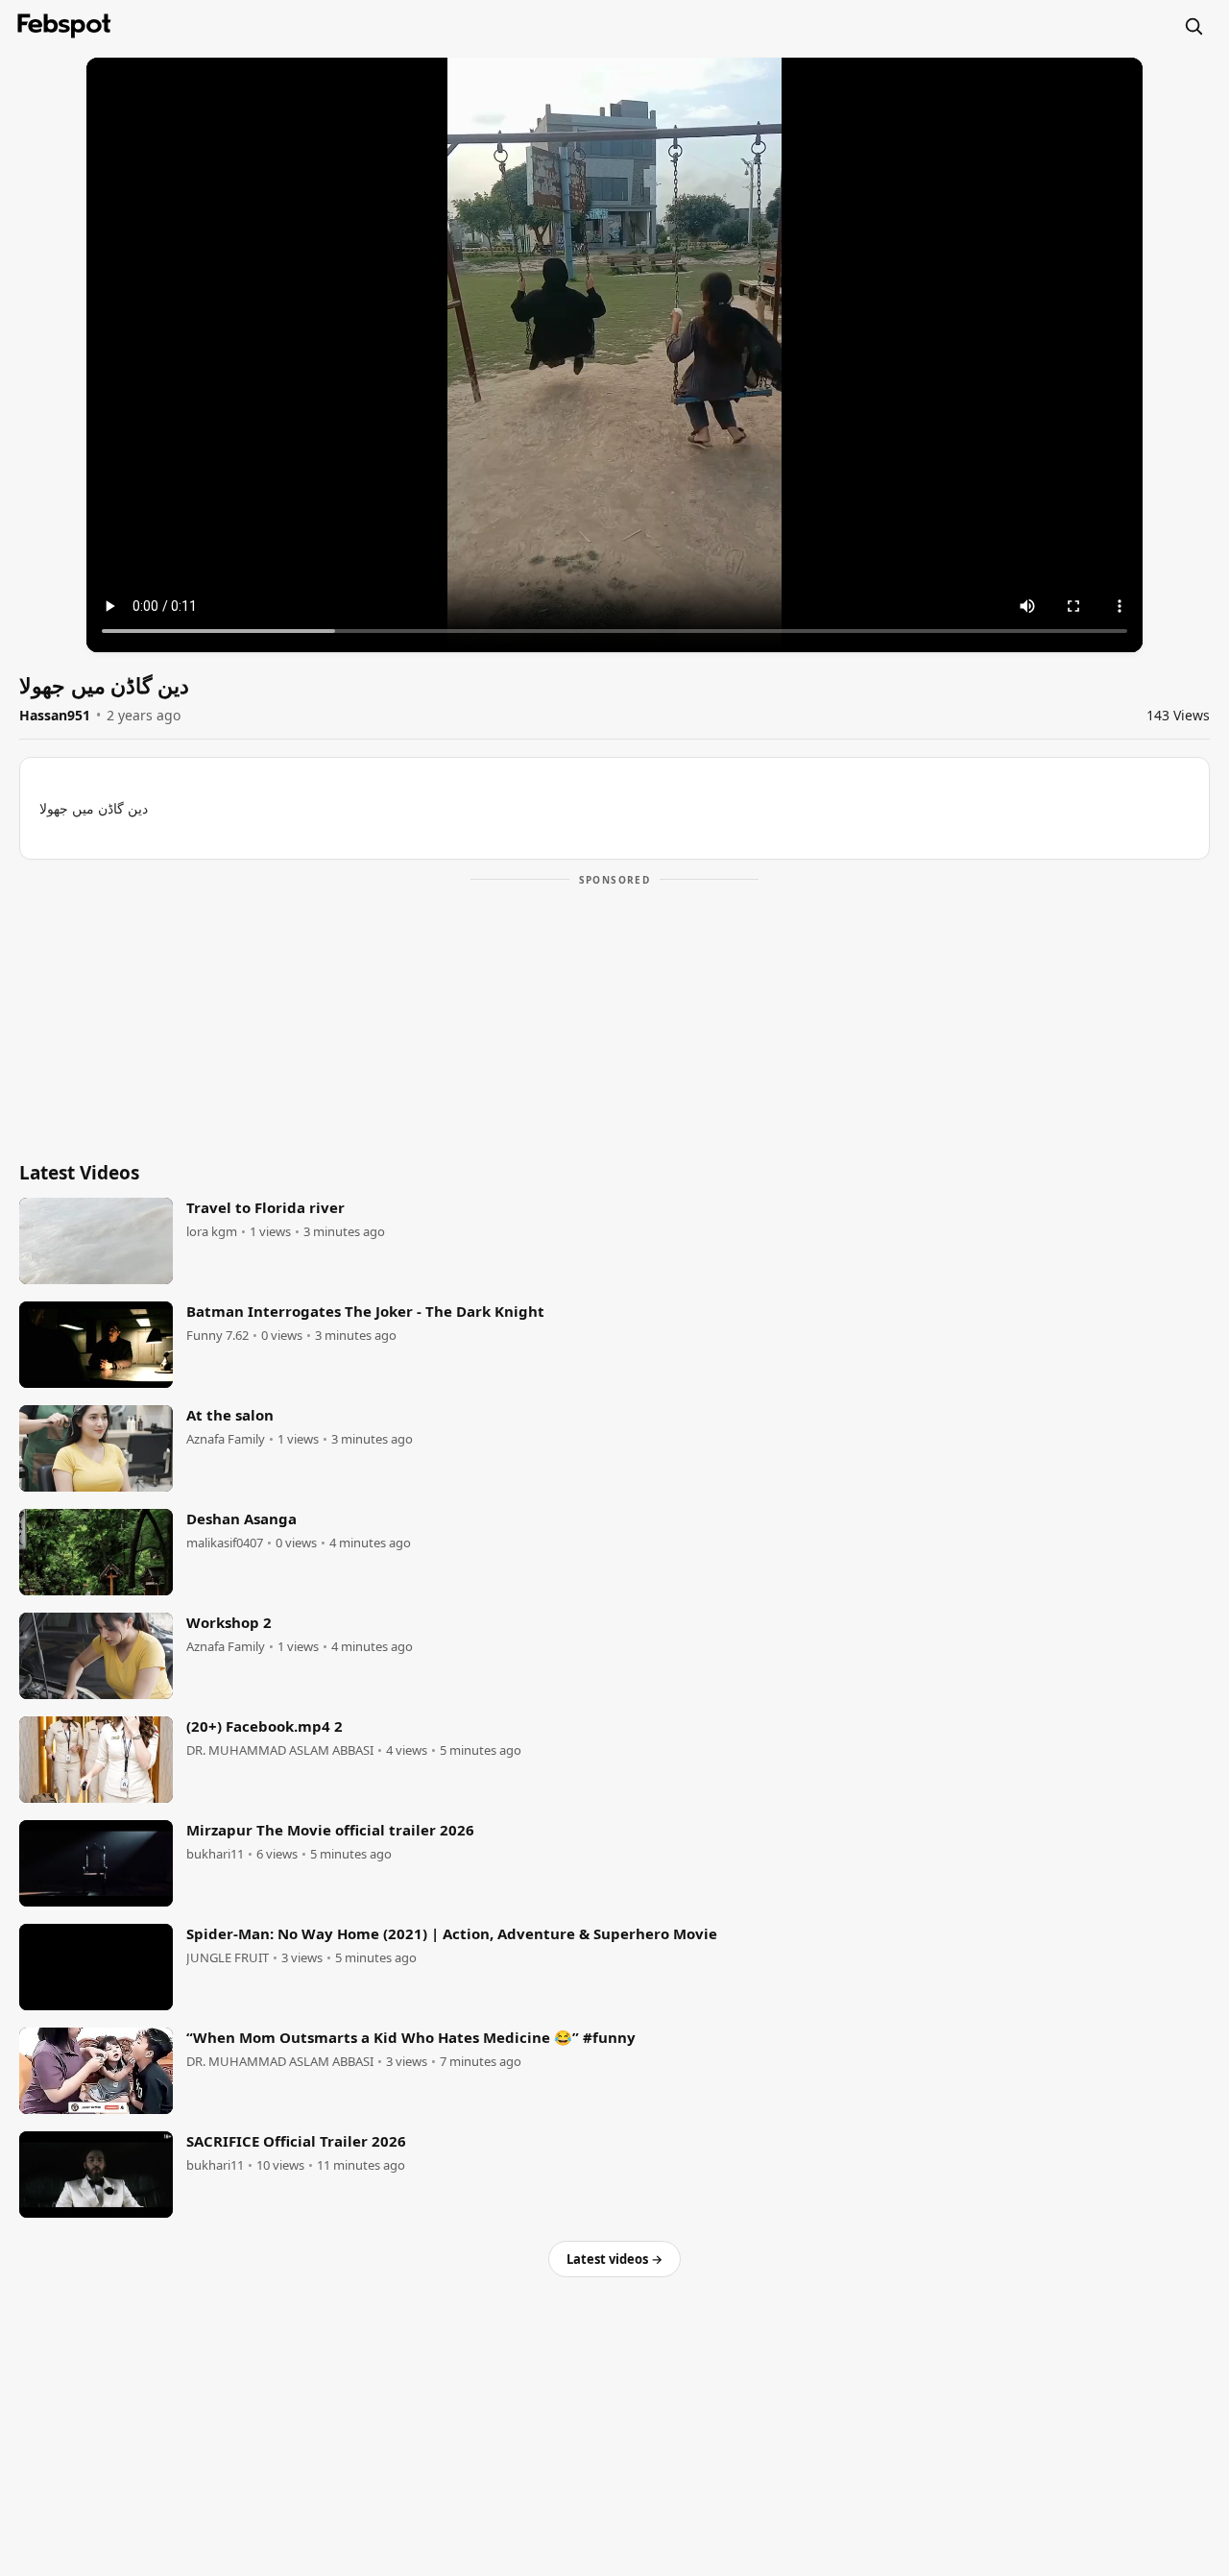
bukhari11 (215, 1854)
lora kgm (212, 1232)
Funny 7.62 (217, 1336)
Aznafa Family (226, 1439)
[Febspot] (64, 26)
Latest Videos (79, 1173)
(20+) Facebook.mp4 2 (265, 1726)
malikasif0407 (225, 1543)
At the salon (230, 1415)
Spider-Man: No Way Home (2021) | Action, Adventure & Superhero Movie (452, 1933)
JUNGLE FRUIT (228, 1958)
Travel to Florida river (265, 1207)
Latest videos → (614, 2259)
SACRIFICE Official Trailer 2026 (296, 2141)
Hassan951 (55, 715)
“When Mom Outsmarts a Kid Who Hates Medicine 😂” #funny (411, 2037)
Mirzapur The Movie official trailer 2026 (330, 1830)
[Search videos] (1193, 26)
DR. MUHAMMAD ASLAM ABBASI (280, 1750)
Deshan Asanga (241, 1519)
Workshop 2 (229, 1622)
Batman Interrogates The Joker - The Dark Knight (365, 1311)
